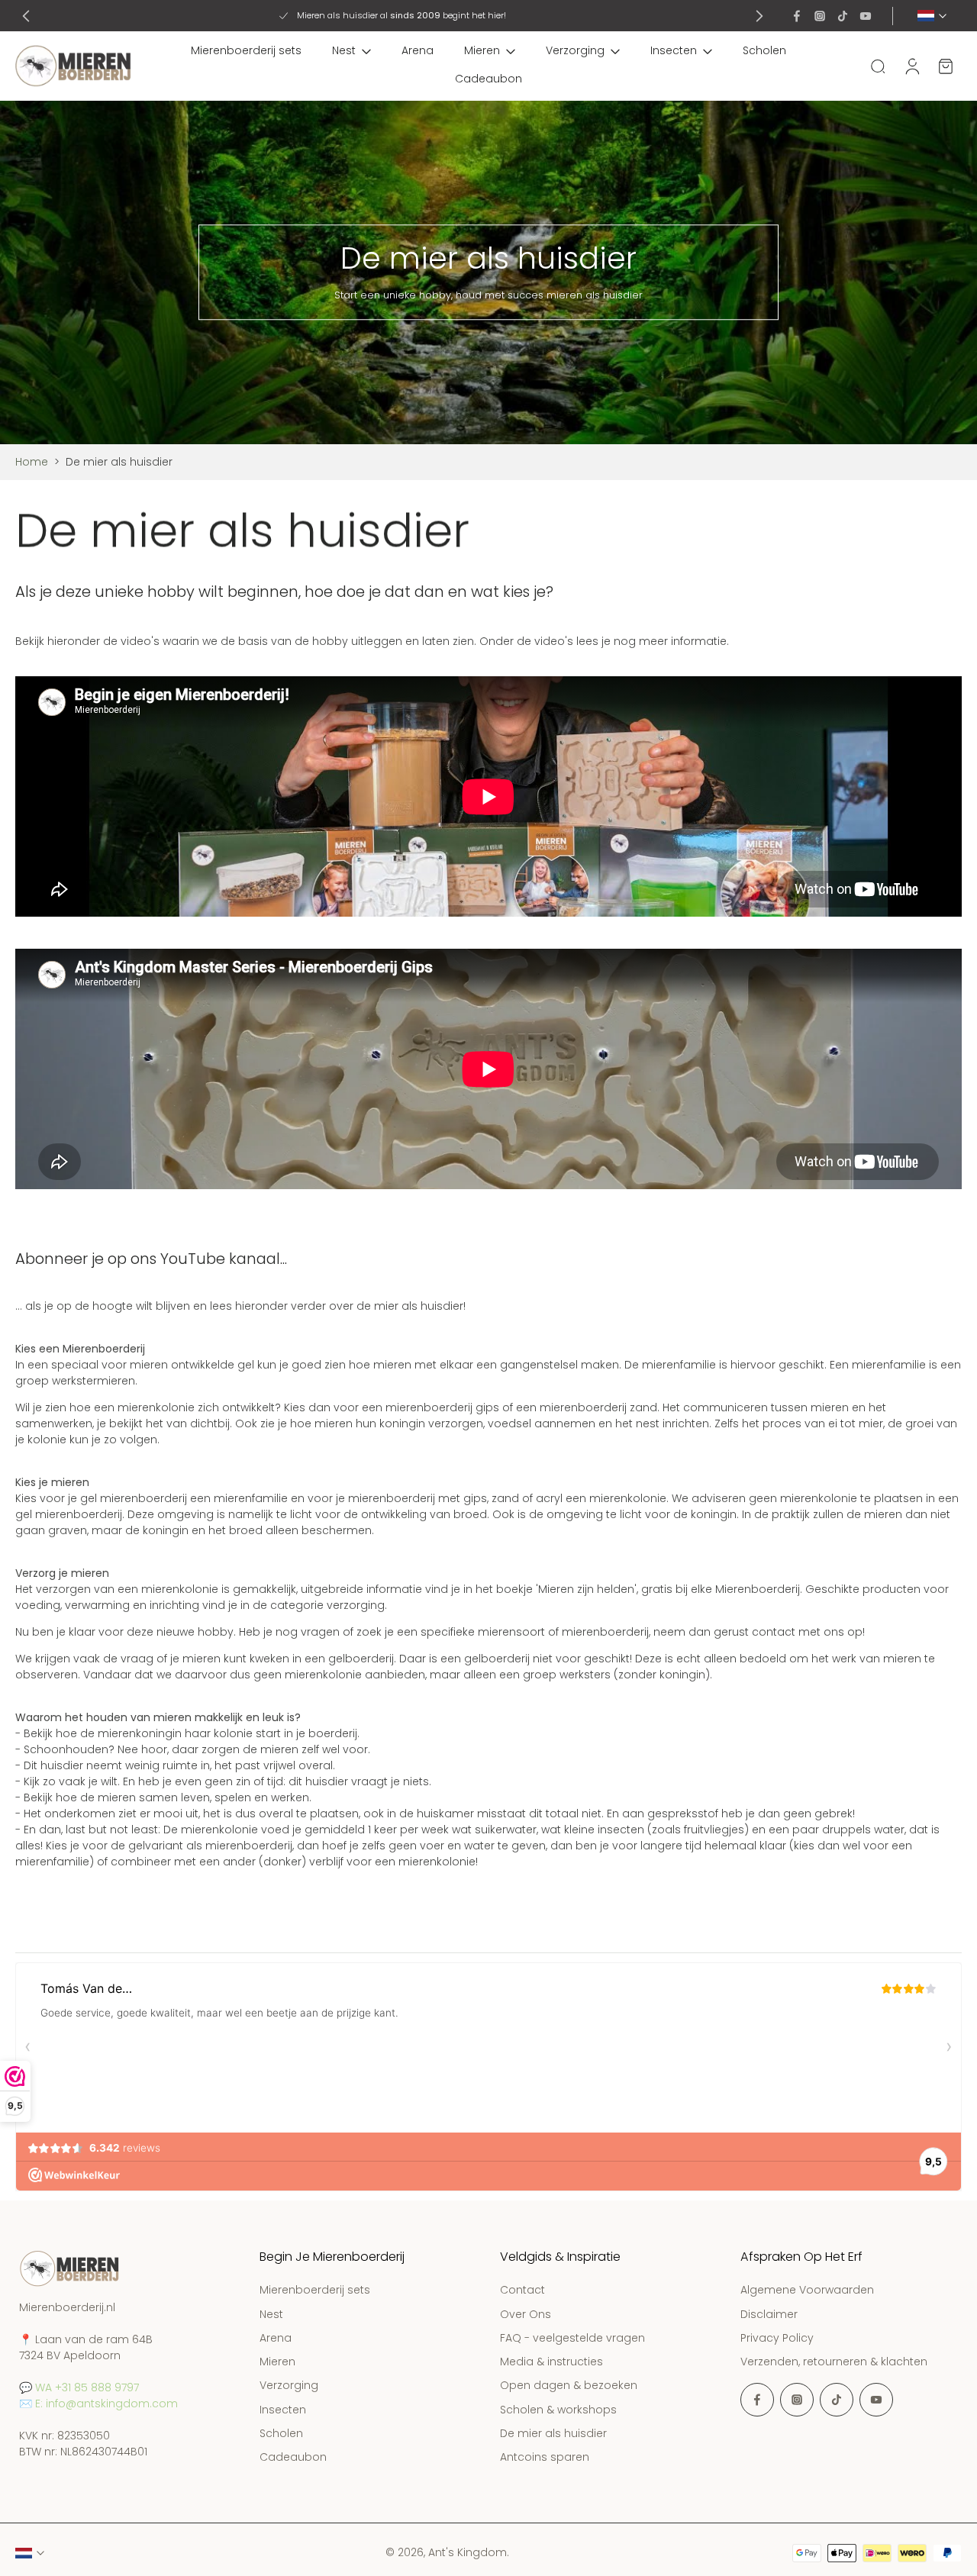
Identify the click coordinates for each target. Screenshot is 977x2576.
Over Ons (526, 2315)
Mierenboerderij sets (246, 50)
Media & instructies (551, 2362)
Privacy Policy (777, 2338)
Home (32, 462)
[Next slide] (759, 16)
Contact (522, 2291)
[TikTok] (843, 16)
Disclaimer (769, 2315)
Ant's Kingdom (468, 2552)
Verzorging (575, 50)
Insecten (674, 50)
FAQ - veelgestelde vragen (572, 2338)
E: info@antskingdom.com (106, 2404)
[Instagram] (820, 16)
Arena (418, 50)
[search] (878, 66)
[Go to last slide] (26, 16)
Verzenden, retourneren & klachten (834, 2362)
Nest (344, 50)
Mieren (482, 50)
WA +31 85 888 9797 (87, 2387)
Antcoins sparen (545, 2457)
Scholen (764, 50)
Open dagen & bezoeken (569, 2386)
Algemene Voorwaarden (807, 2291)
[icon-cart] (945, 66)
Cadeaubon (488, 79)
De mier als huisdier (553, 2434)
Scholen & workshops (558, 2410)
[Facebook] (797, 16)
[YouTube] (866, 16)
